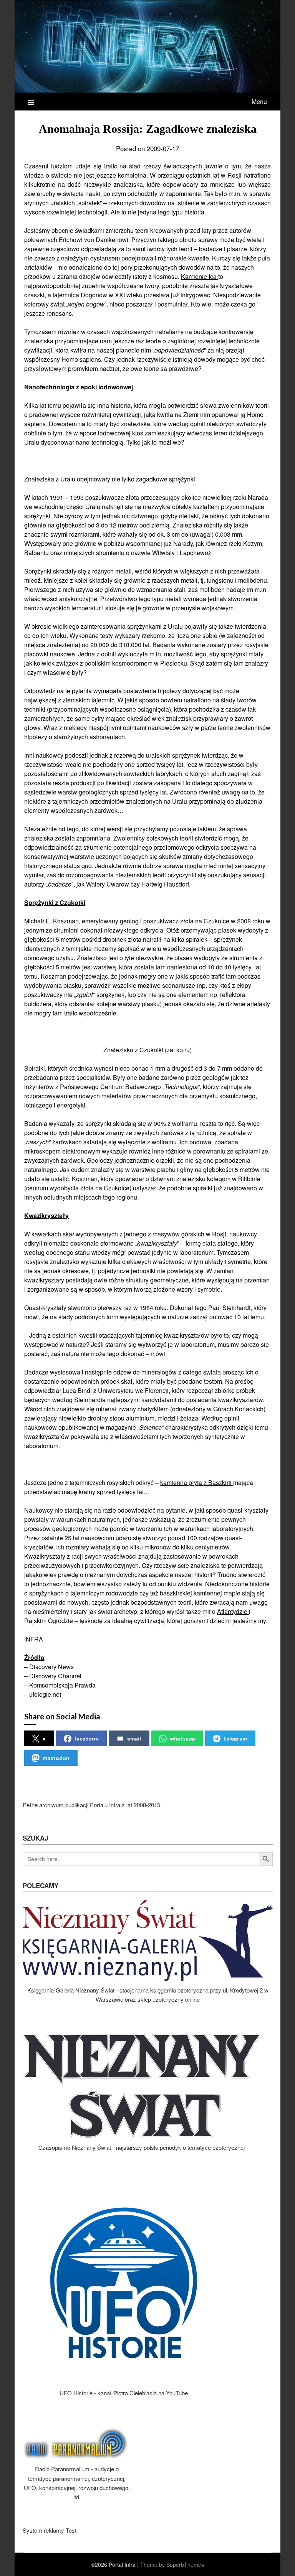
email (134, 1738)
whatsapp (182, 1738)
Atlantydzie (233, 1611)
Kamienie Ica (200, 276)
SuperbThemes (185, 2564)
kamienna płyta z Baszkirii (197, 1482)
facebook (86, 1738)
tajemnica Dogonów (80, 295)
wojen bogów (86, 304)
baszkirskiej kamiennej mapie (201, 1593)
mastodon (56, 1758)
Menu (259, 101)
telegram (235, 1738)
